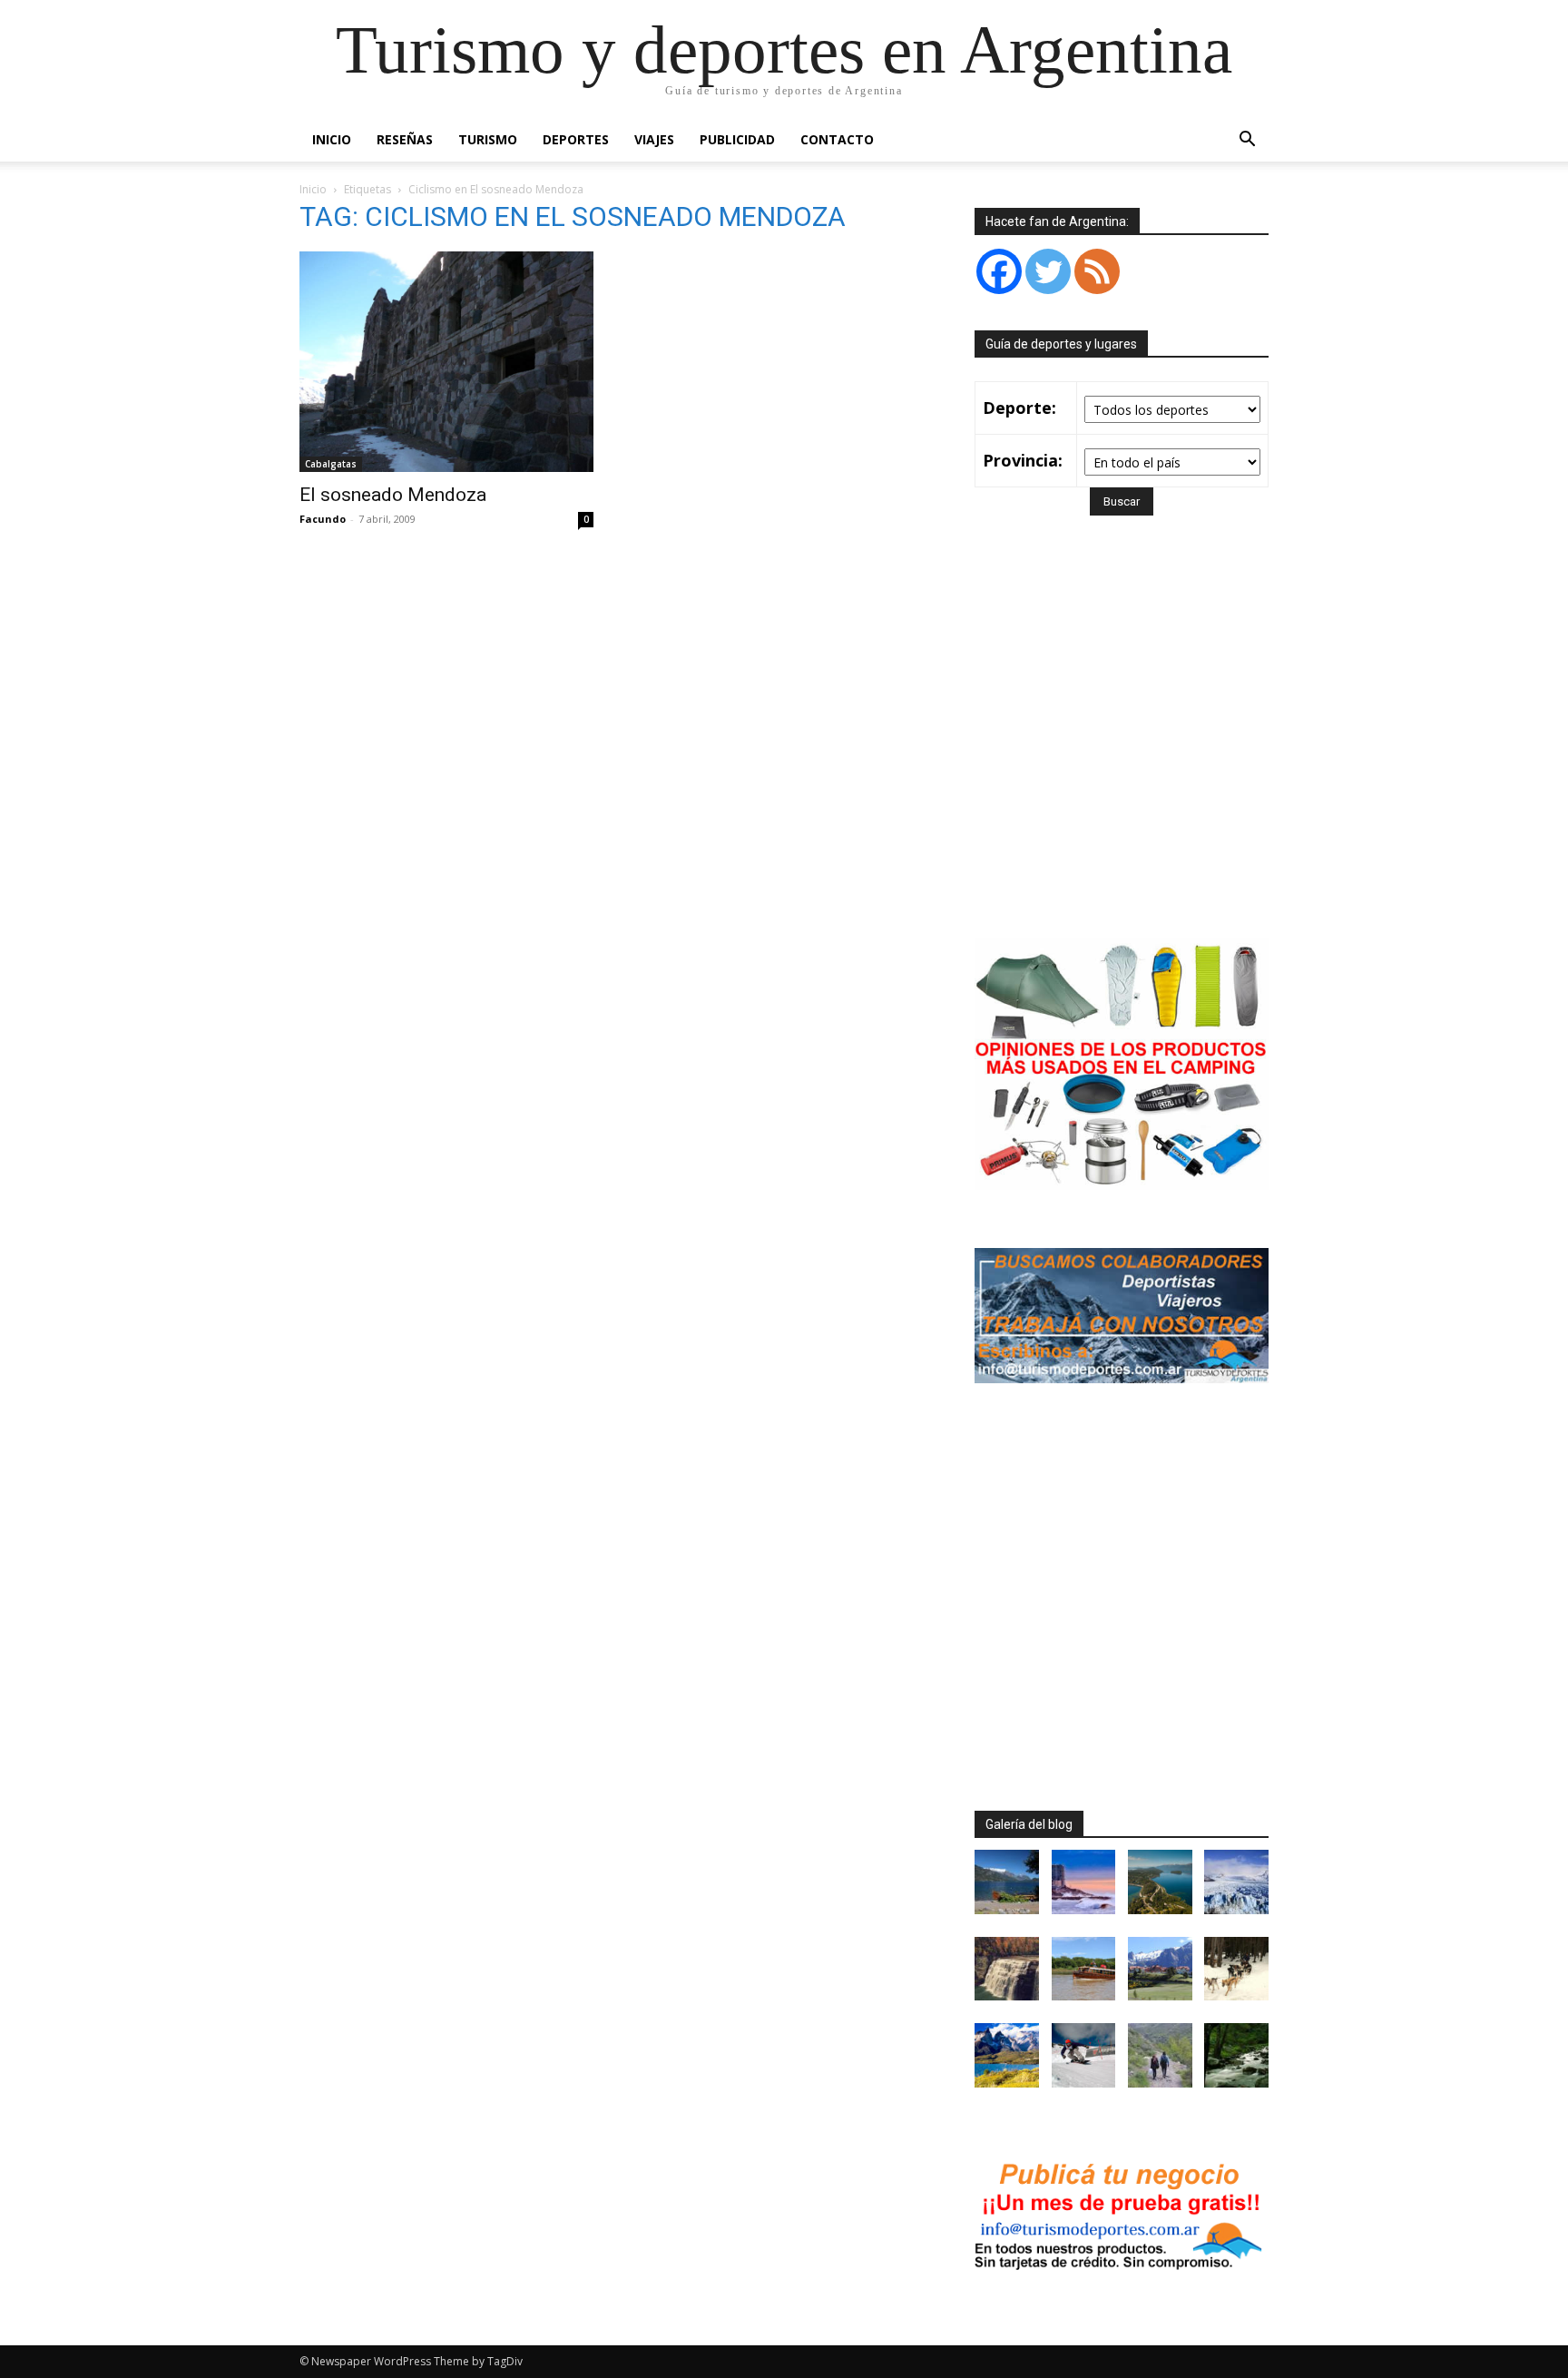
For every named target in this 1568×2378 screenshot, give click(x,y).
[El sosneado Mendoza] (446, 362)
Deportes (576, 139)
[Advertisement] (1127, 753)
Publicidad (737, 139)
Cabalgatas (331, 464)
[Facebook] (999, 271)
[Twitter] (1048, 271)
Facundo (323, 519)
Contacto (837, 139)
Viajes (654, 139)
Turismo (488, 139)
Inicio (332, 139)
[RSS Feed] (1097, 271)
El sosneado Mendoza (393, 495)
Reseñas (405, 139)
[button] (1247, 141)
